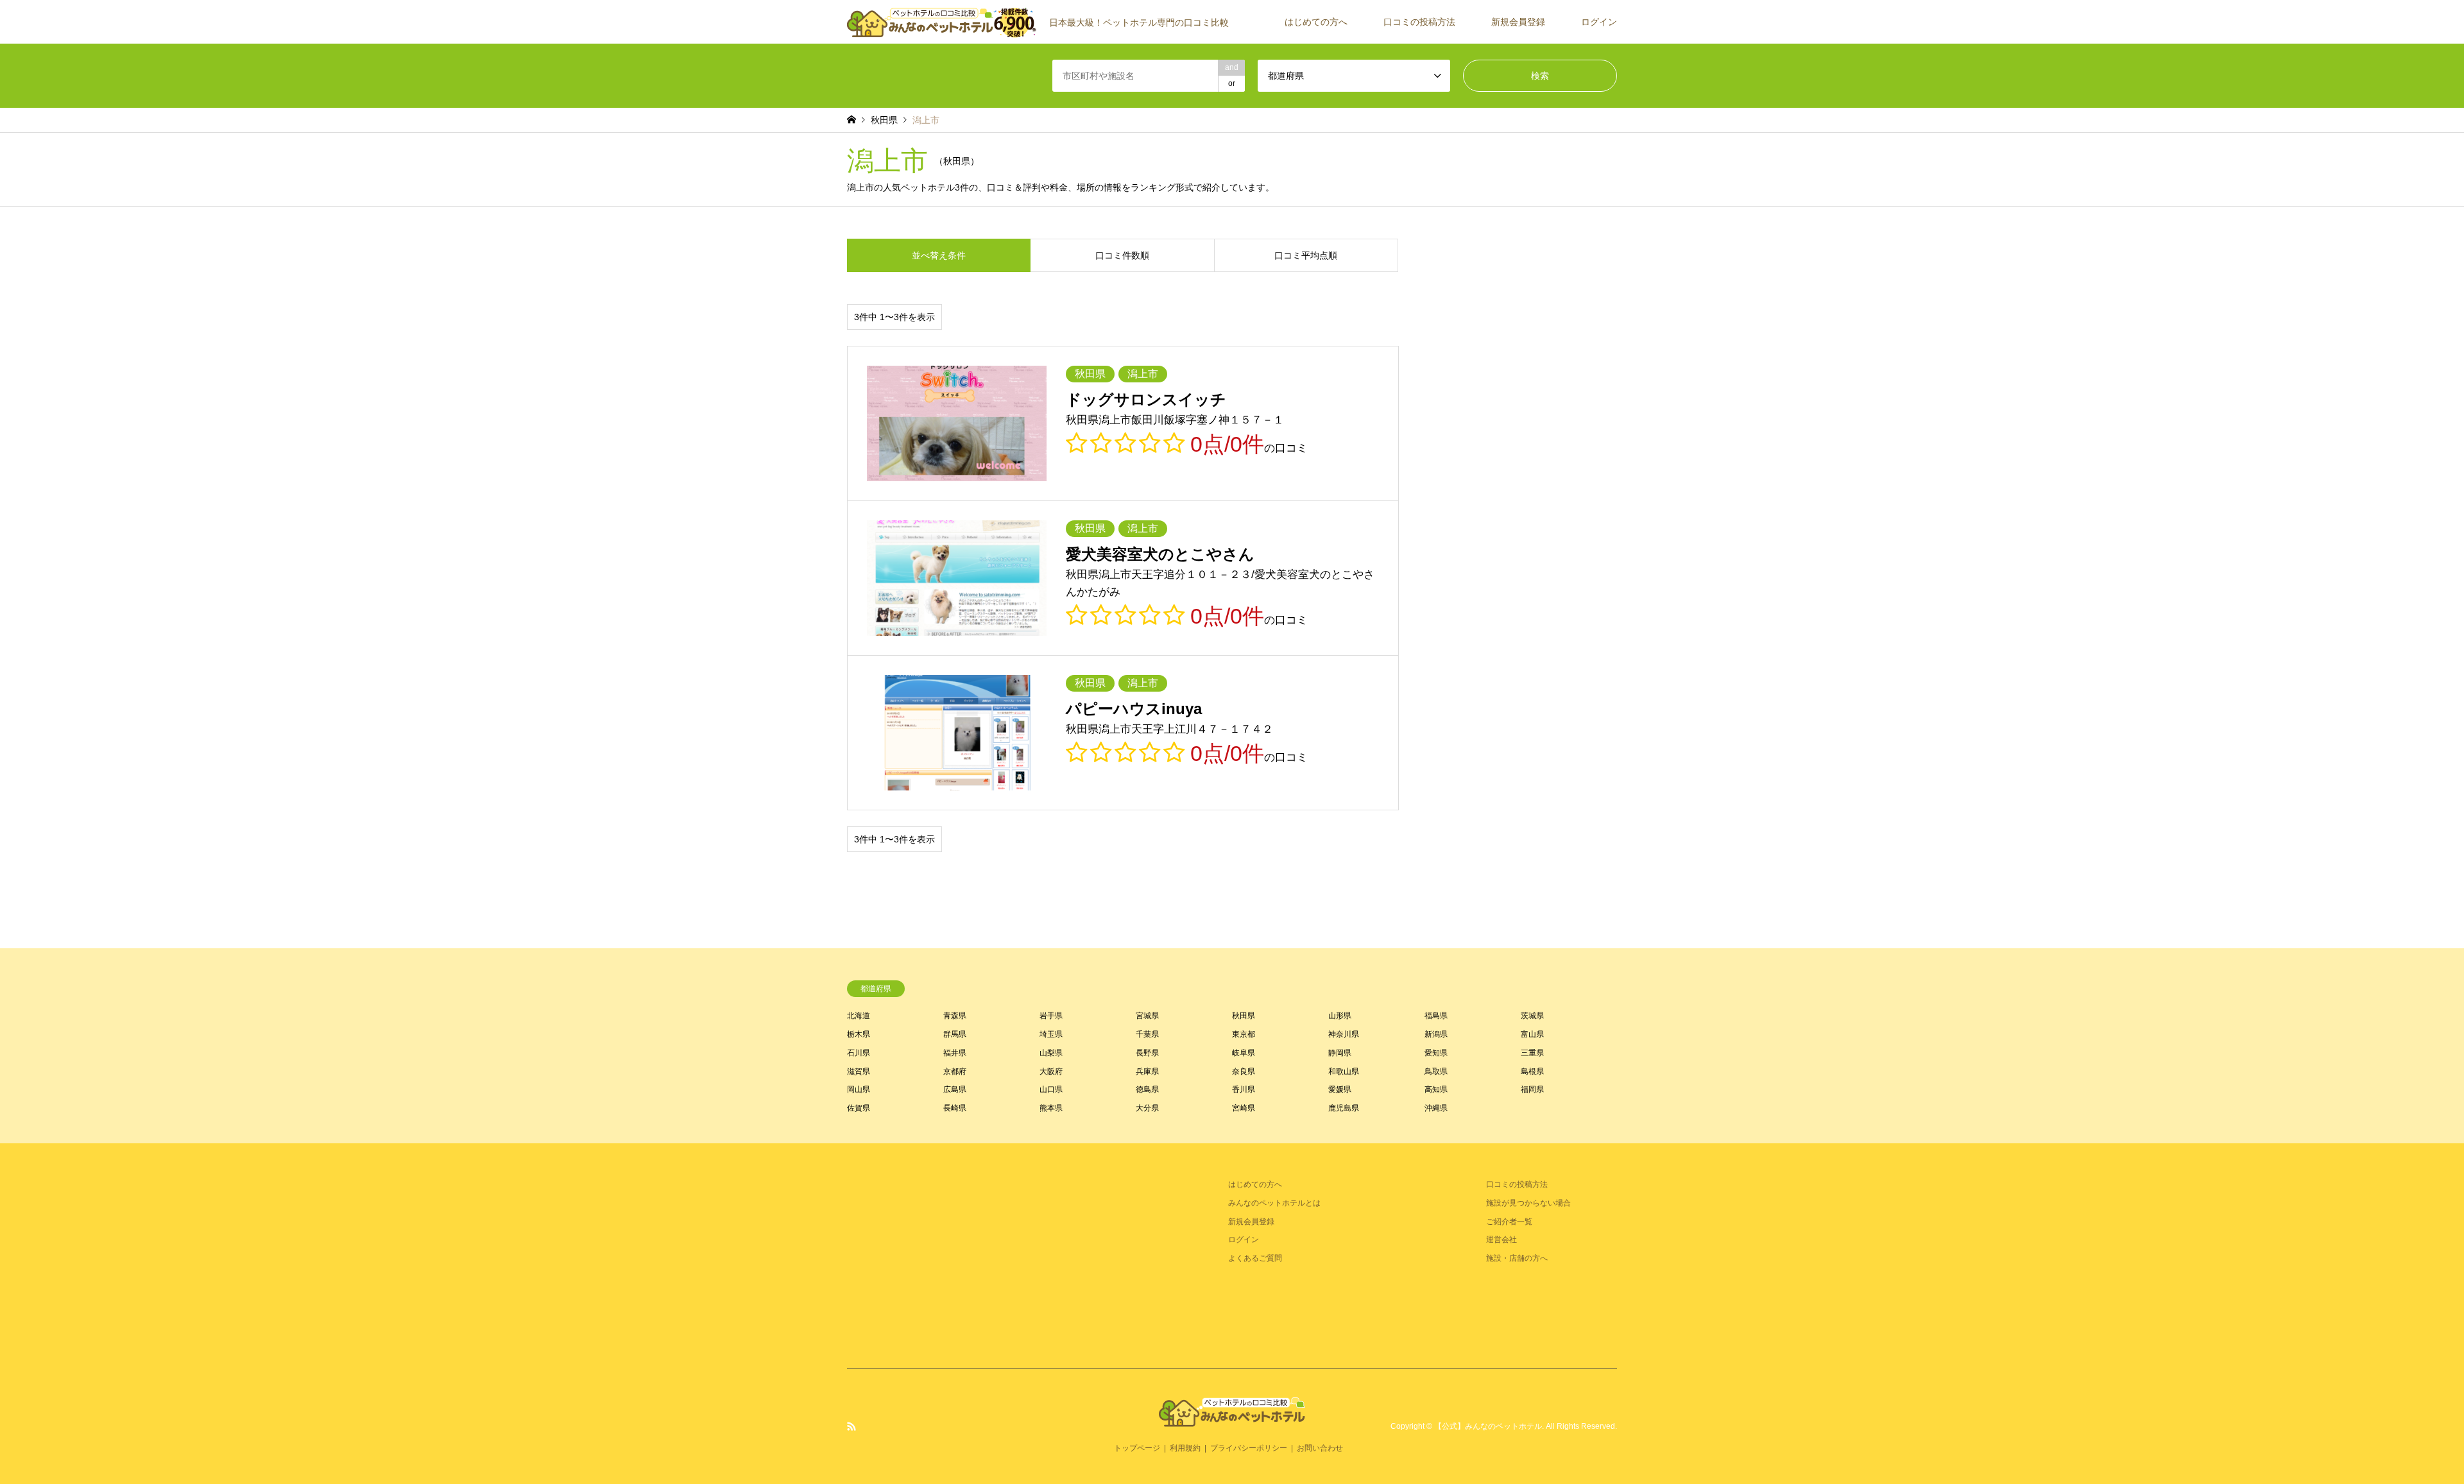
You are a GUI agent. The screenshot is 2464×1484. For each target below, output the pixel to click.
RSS (851, 1426)
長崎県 (955, 1108)
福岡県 (1532, 1089)
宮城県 (1147, 1016)
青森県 (955, 1016)
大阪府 (1051, 1071)
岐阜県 (1244, 1053)
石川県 (859, 1053)
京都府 (955, 1071)
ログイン (1599, 22)
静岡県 (1340, 1053)
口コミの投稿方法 (1419, 22)
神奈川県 (1344, 1034)
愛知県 (1436, 1053)
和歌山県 (1344, 1071)
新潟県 (1436, 1034)
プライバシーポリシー (1249, 1448)
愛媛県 (1340, 1089)
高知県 (1436, 1089)
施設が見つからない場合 (1528, 1203)
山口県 (1051, 1089)
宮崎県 (1244, 1108)
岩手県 (1051, 1016)
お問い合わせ (1320, 1448)
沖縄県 (1436, 1108)
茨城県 (1532, 1016)
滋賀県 (859, 1071)
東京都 (1244, 1034)
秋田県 (1244, 1016)
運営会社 (1502, 1240)
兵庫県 (1147, 1071)
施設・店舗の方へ (1517, 1258)
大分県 (1147, 1108)
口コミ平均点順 (1306, 255)
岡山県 (859, 1089)
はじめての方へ (1316, 22)
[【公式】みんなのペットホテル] (1232, 1419)
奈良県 (1244, 1071)
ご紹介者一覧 (1509, 1222)
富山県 (1532, 1034)
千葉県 (1147, 1034)
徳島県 (1147, 1089)
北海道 (859, 1016)
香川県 (1244, 1089)
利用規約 (1185, 1448)
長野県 (1147, 1053)
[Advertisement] (943, 1256)
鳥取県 (1436, 1071)
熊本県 (1051, 1108)
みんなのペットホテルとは (1274, 1203)
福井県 (955, 1053)
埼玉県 (1051, 1034)
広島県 (955, 1089)
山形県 (1340, 1016)
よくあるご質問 (1255, 1258)
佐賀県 (859, 1108)
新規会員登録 (1518, 22)
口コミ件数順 (1122, 255)
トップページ (1137, 1448)
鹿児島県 (1344, 1108)
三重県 (1532, 1053)
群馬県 (955, 1034)
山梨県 (1051, 1053)
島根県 (1532, 1071)
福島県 (1436, 1016)
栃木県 (859, 1034)
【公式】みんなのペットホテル (1488, 1426)
